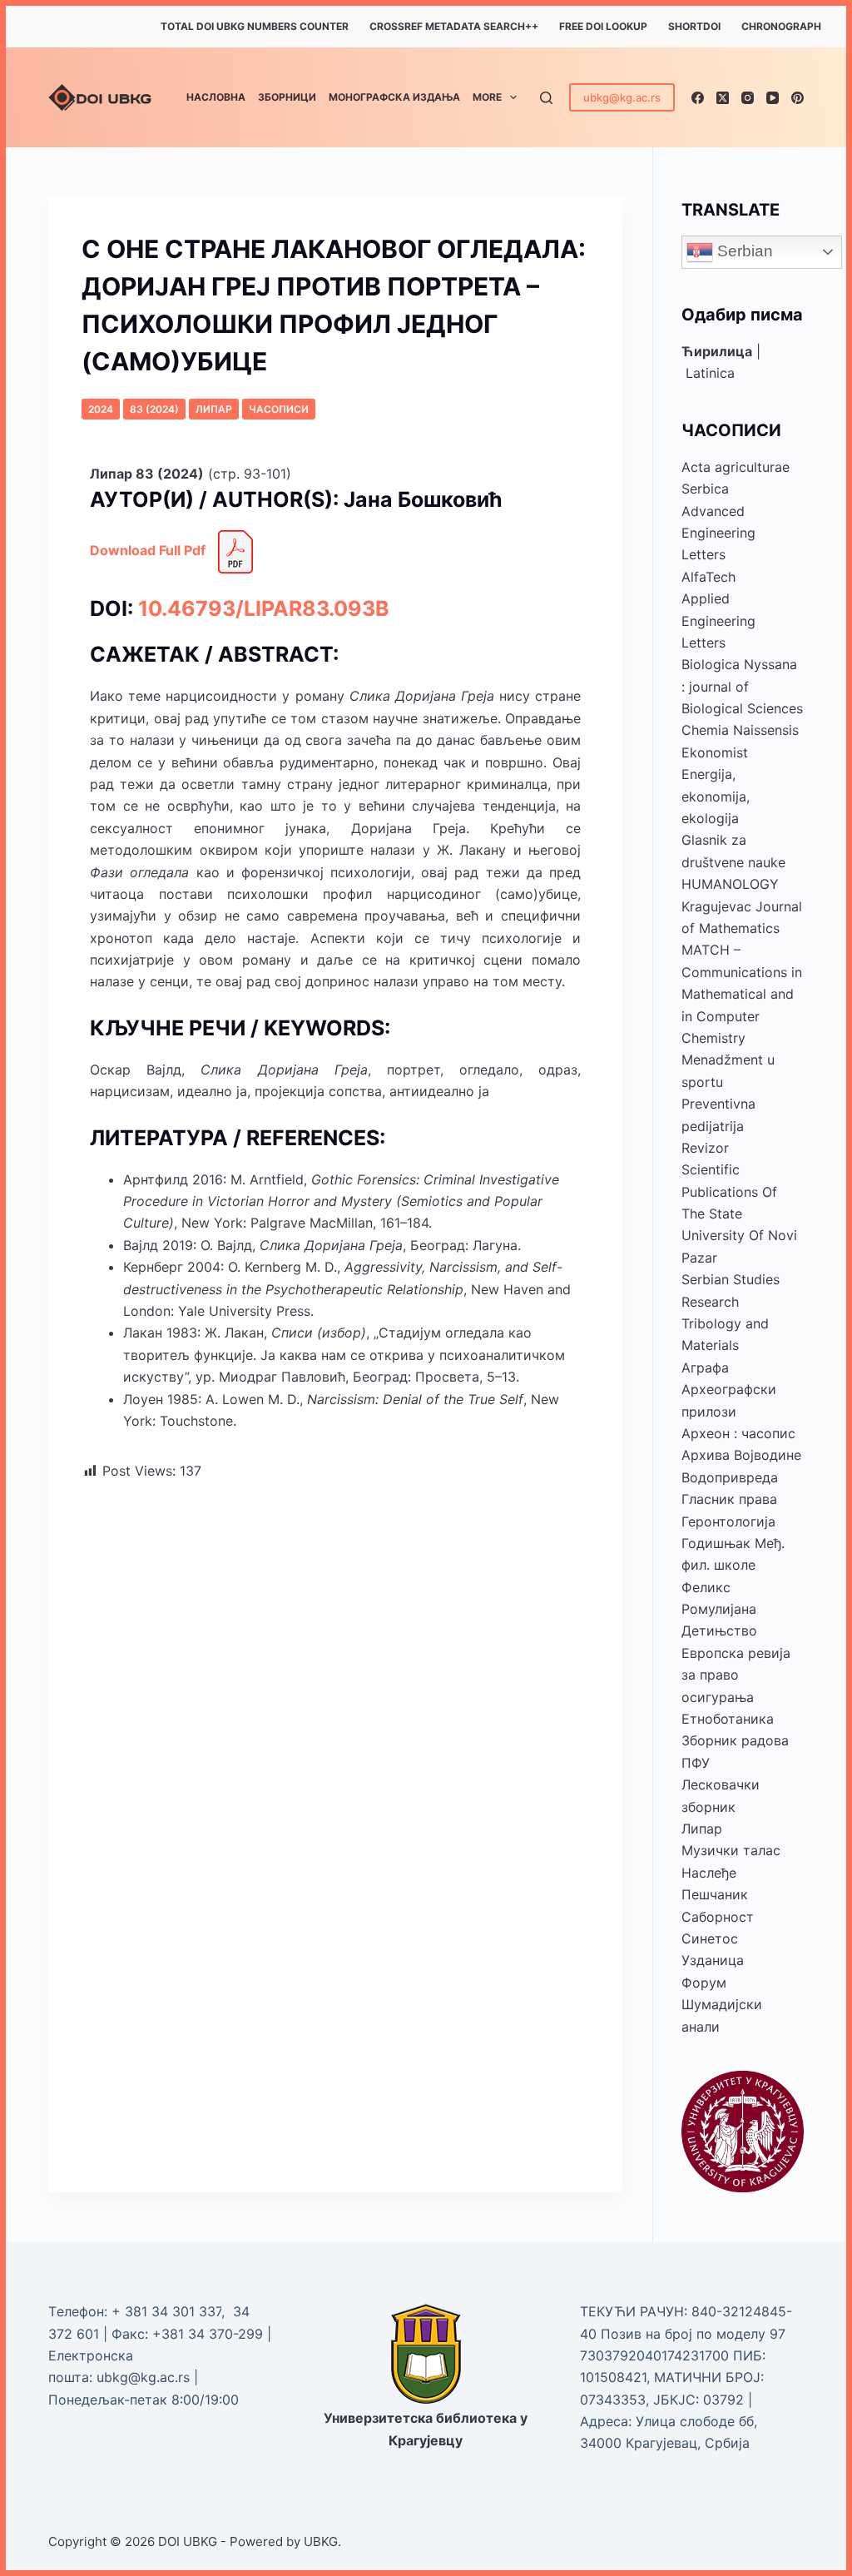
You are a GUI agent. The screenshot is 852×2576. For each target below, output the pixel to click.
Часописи (279, 409)
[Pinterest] (798, 98)
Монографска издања (394, 97)
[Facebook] (698, 98)
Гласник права (729, 1499)
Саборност (718, 1917)
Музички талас (731, 1850)
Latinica (710, 373)
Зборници (287, 97)
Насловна (216, 97)
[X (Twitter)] (723, 98)
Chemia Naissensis (740, 730)
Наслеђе (709, 1873)
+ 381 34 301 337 (166, 2311)
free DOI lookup (603, 26)
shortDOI (694, 26)
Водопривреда (730, 1477)
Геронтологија (728, 1521)
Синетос (710, 1938)
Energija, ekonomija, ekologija (716, 796)
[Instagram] (748, 98)
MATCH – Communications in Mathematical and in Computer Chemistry (742, 994)
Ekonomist (715, 752)
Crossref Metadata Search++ (454, 26)
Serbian (743, 251)
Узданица (713, 1960)
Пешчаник (715, 1894)
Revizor (705, 1148)
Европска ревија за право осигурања (736, 1675)
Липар (214, 409)
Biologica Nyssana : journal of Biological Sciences (742, 686)
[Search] (546, 98)
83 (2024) (154, 409)
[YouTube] (773, 98)
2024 (101, 409)
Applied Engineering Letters (718, 620)
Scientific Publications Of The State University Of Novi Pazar (739, 1214)
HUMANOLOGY (730, 884)
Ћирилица (717, 351)
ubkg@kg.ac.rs (622, 97)
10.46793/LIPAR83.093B (264, 608)
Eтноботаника (728, 1719)
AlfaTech (708, 577)
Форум (704, 1983)
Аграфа (705, 1367)
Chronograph (781, 26)
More (487, 97)
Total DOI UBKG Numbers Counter (255, 26)
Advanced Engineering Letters (718, 533)
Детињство (719, 1630)
